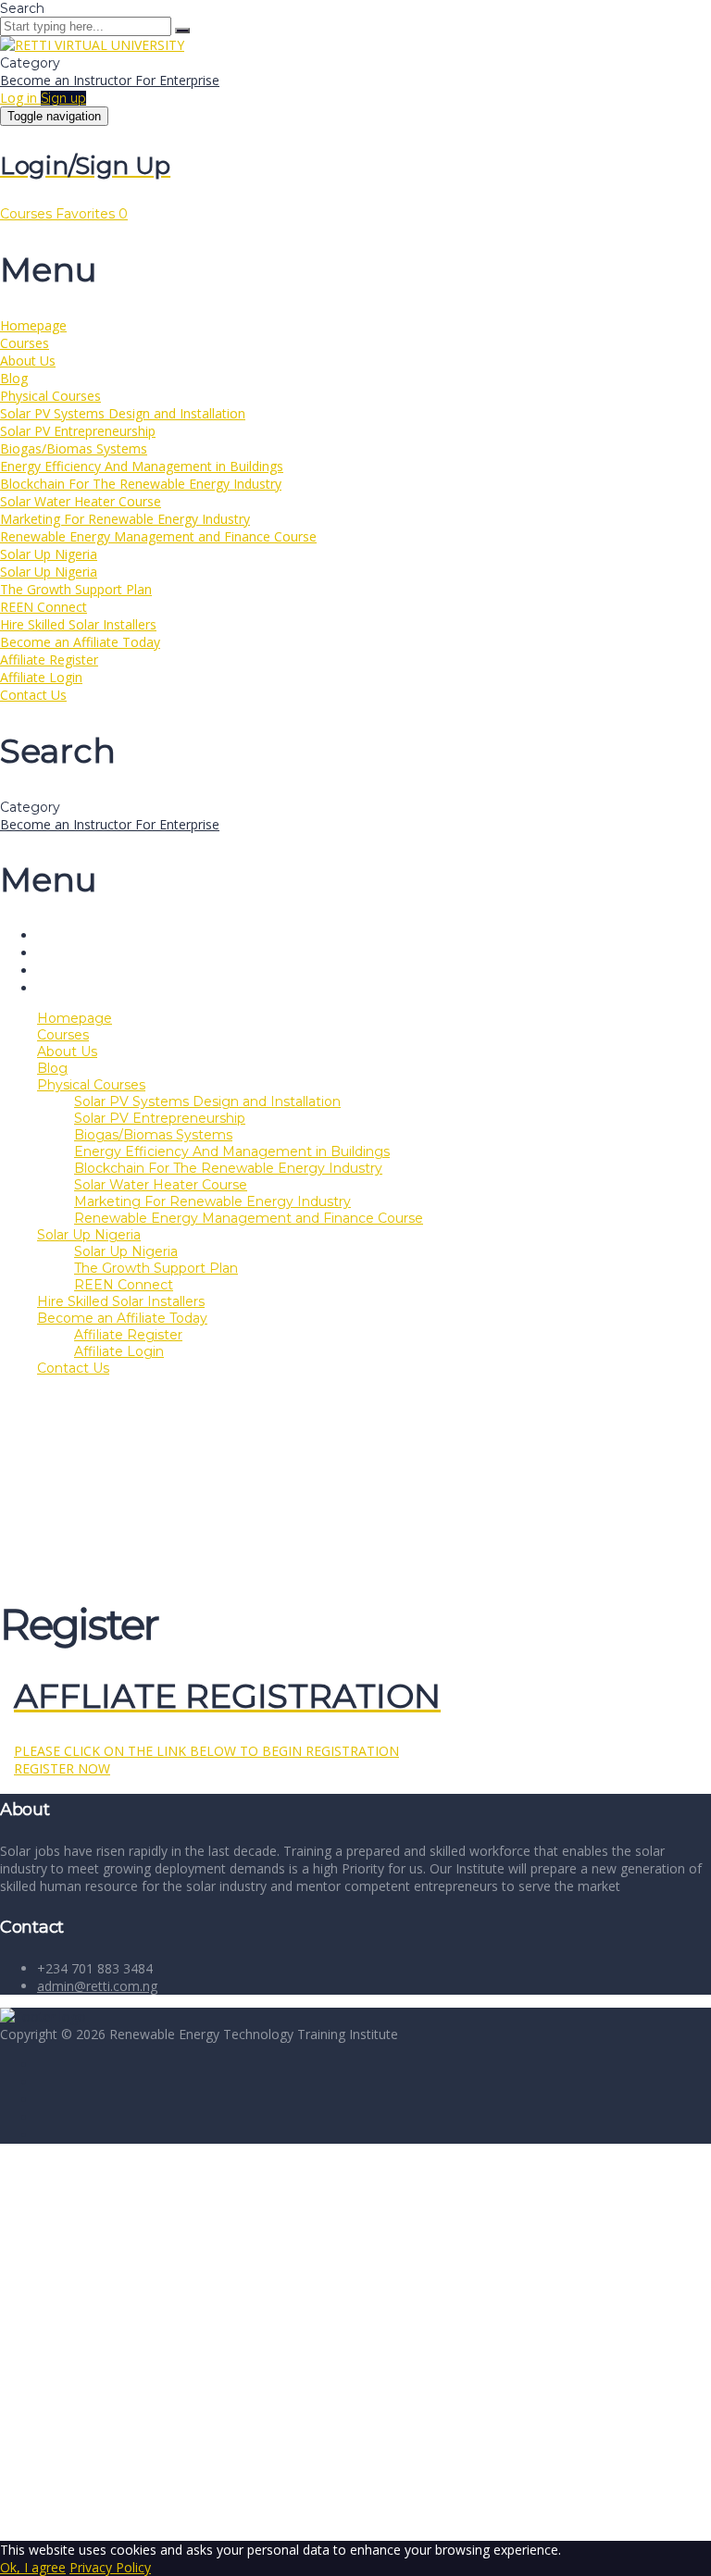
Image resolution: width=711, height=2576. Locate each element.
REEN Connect (44, 607)
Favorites (92, 214)
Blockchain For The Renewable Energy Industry (141, 484)
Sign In (149, 2514)
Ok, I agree (33, 2567)
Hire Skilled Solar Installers (78, 624)
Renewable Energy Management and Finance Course (158, 536)
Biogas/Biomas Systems (74, 448)
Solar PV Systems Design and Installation (123, 413)
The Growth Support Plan (76, 589)
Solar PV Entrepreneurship (78, 431)
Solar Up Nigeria (49, 554)
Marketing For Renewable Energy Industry (125, 519)
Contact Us (33, 695)
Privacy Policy (409, 2336)
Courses (28, 214)
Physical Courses (50, 396)
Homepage (33, 325)
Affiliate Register (49, 660)
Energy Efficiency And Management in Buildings (142, 466)
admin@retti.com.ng (97, 1986)
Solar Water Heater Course (81, 501)
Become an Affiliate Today (80, 642)
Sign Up (104, 2514)
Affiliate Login (41, 677)
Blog (14, 378)
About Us (28, 361)
